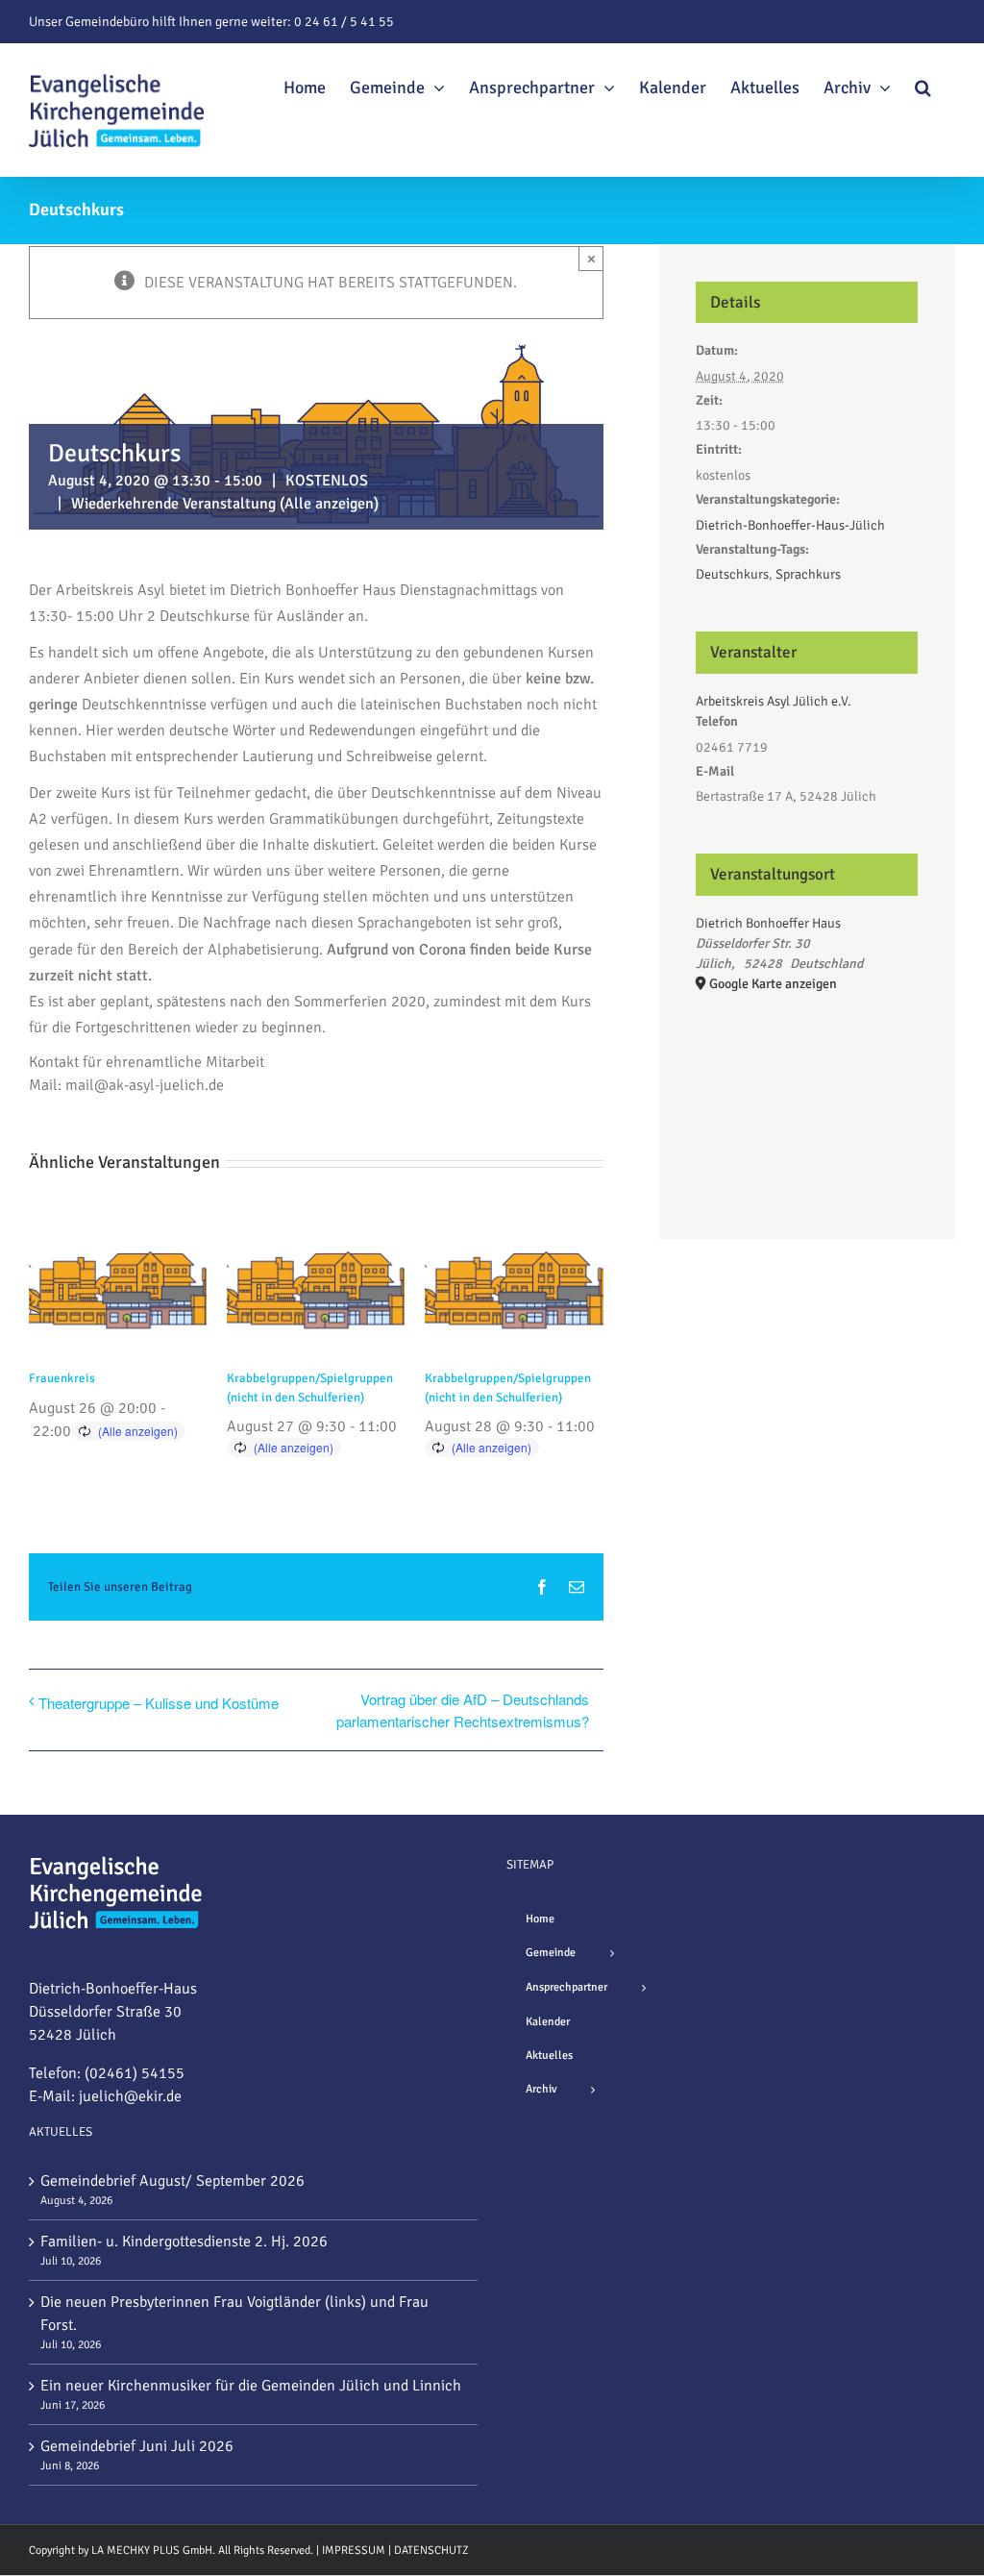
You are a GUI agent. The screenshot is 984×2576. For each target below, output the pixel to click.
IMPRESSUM (354, 2551)
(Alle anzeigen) (329, 504)
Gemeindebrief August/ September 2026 (172, 2181)
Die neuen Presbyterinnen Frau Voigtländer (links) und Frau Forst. (234, 2314)
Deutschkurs (732, 574)
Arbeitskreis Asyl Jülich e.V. (774, 701)
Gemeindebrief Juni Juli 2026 (137, 2446)
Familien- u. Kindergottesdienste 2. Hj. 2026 (184, 2242)
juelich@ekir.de (130, 2096)
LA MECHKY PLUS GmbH (152, 2551)
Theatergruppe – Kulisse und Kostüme (159, 1703)
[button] (923, 85)
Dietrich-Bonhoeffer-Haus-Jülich (790, 525)
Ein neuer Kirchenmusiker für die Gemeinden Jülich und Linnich (251, 2386)
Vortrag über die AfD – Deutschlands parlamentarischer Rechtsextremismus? (463, 1710)
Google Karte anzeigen (773, 984)
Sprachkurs (808, 574)
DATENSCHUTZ (431, 2551)
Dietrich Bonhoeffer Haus (768, 923)
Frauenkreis (62, 1378)
